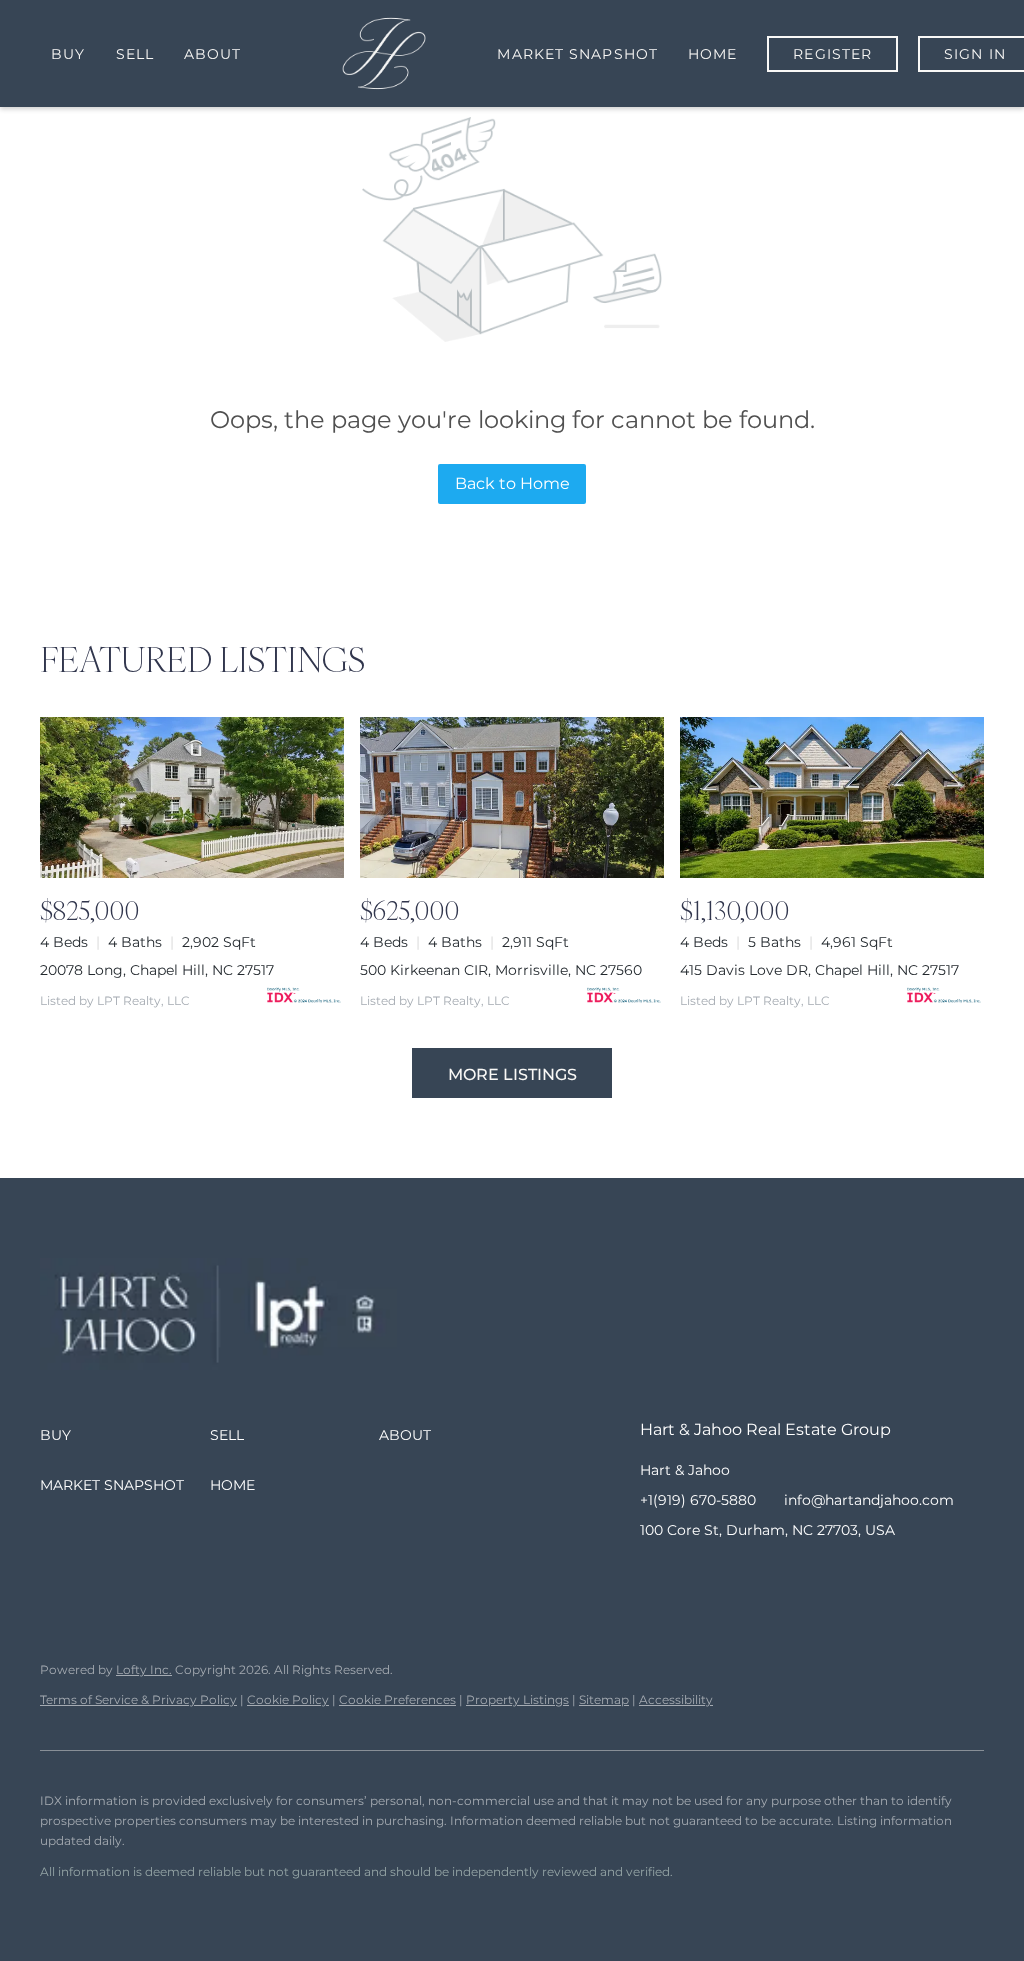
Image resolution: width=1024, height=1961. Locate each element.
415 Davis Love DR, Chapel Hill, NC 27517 (819, 970)
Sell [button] (135, 54)
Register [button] (832, 54)
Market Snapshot (577, 54)
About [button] (213, 54)
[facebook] (655, 1575)
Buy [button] (68, 54)
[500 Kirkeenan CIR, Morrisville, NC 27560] (512, 797)
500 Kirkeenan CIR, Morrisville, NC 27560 (501, 970)
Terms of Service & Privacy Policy (138, 1699)
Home (712, 54)
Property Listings (517, 1699)
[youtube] (775, 1575)
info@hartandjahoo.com (869, 1500)
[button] (125, 1435)
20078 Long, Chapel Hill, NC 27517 (157, 970)
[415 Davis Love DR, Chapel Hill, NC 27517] (832, 797)
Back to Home (512, 483)
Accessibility (676, 1699)
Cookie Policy (288, 1699)
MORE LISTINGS (512, 1074)
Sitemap (604, 1699)
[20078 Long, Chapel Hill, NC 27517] (192, 797)
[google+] (815, 1575)
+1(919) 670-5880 (698, 1500)
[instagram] (735, 1575)
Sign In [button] (975, 54)
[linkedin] (695, 1575)
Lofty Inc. (144, 1669)
